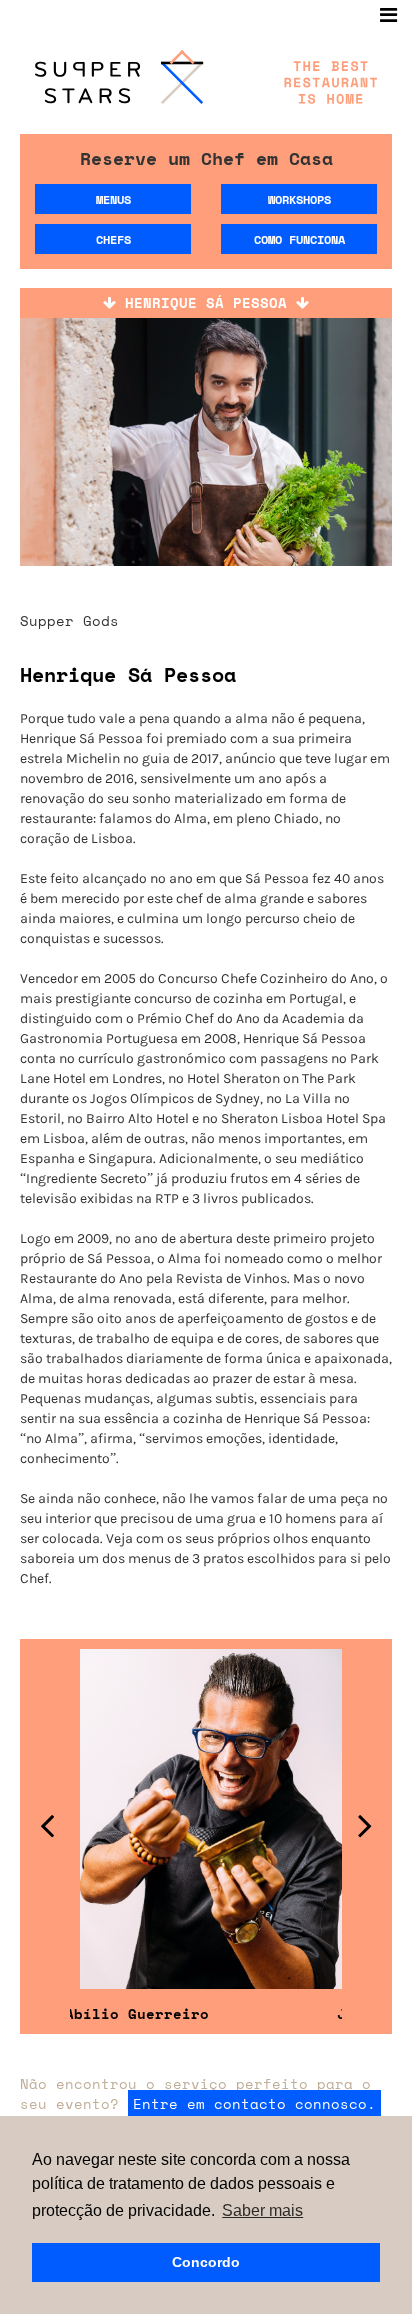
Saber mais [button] (262, 2210)
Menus (113, 199)
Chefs (113, 239)
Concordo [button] (206, 2262)
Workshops (299, 199)
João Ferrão (300, 2013)
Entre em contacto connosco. (254, 2103)
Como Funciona (299, 239)
